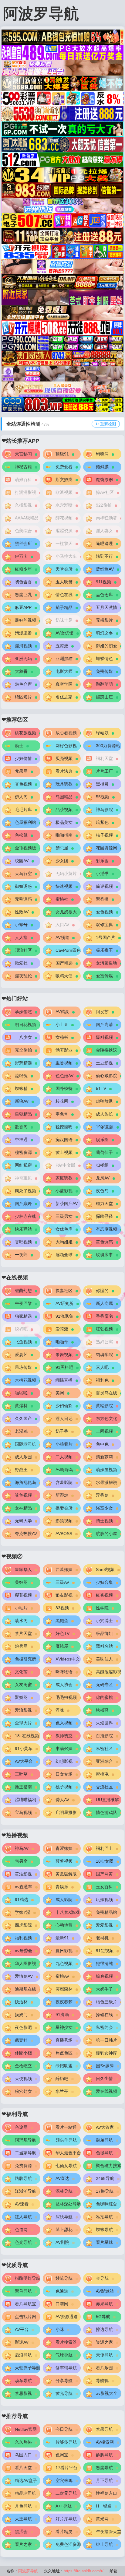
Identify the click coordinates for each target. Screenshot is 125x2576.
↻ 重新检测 (106, 424)
